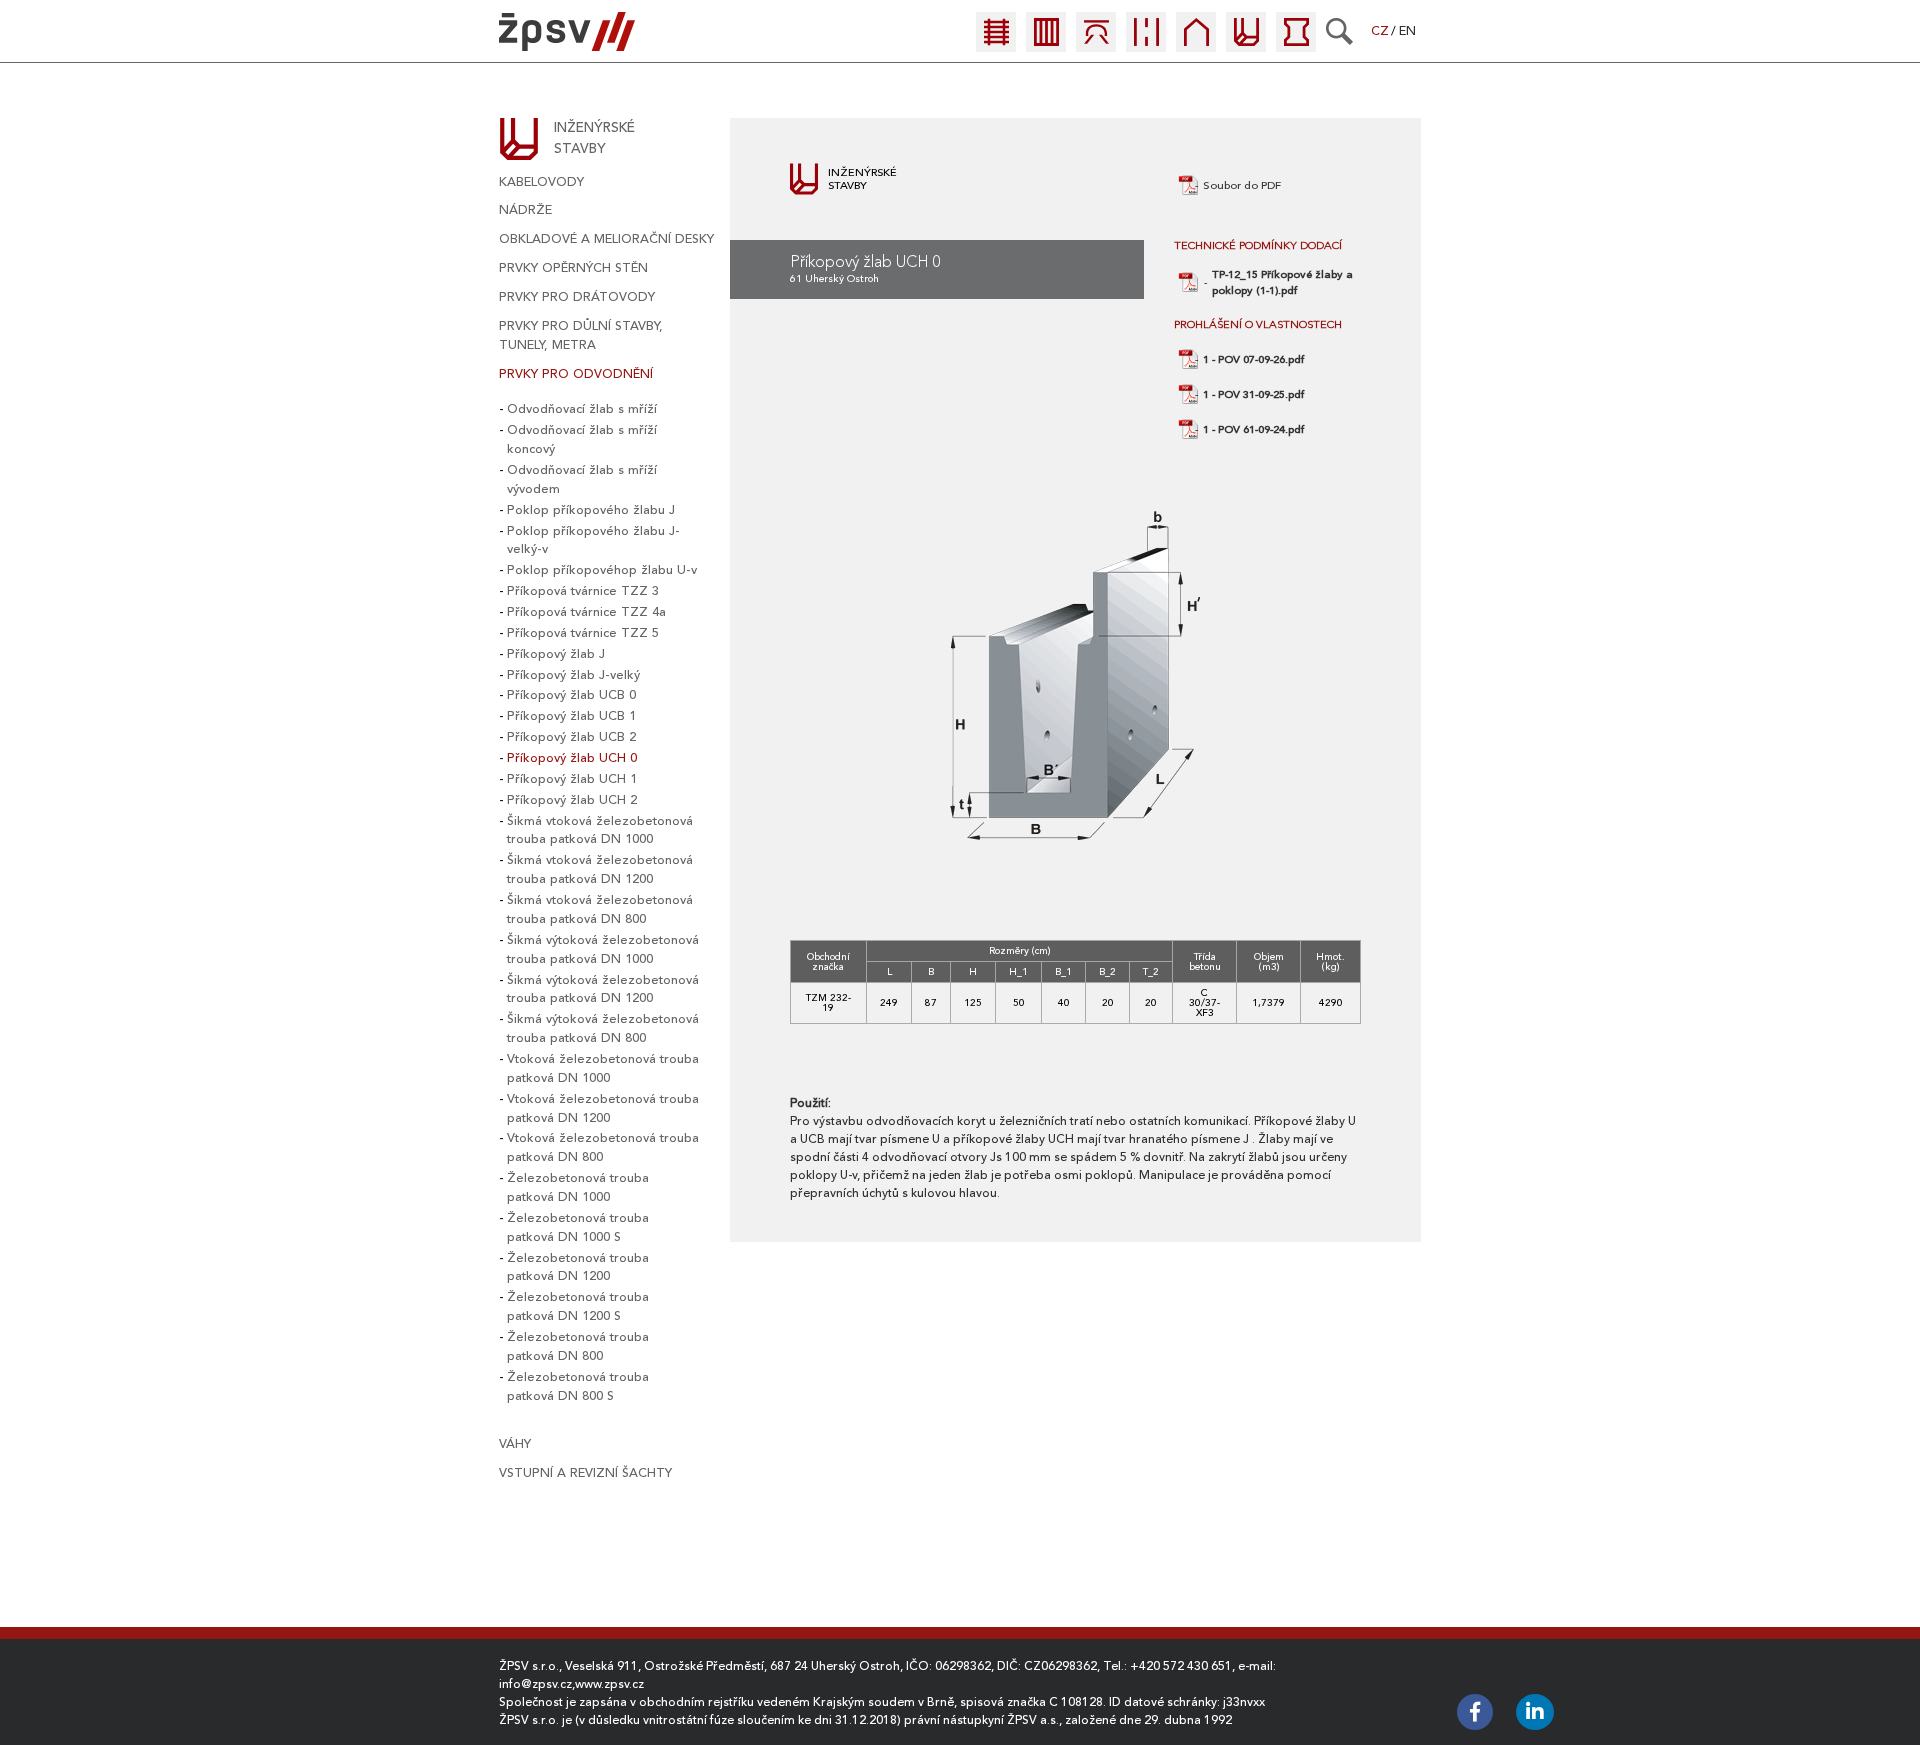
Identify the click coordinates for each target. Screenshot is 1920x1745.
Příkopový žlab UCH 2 (572, 800)
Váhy (515, 1444)
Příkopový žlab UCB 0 (571, 695)
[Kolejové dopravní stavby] (996, 43)
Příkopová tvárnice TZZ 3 (583, 591)
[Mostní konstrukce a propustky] (1096, 43)
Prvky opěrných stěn (573, 268)
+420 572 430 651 (1181, 1666)
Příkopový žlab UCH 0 (572, 758)
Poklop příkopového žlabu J (591, 510)
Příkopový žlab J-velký (573, 675)
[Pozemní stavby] (1196, 43)
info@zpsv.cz (535, 1684)
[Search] (1339, 31)
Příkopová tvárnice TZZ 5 (583, 633)
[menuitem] (1001, 37)
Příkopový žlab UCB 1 (571, 716)
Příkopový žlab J (556, 654)
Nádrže (525, 210)
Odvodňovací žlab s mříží (582, 409)
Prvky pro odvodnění (576, 374)
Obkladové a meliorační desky (606, 239)
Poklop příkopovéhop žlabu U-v (602, 570)
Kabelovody (541, 182)
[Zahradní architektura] (1296, 43)
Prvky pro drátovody (577, 297)
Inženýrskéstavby (594, 138)
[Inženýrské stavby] (1246, 43)
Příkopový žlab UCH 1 (572, 779)
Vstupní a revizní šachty (585, 1473)
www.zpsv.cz (609, 1684)
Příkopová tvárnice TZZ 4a (586, 612)
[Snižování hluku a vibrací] (1046, 43)
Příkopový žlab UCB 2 (571, 737)
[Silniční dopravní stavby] (1146, 43)
